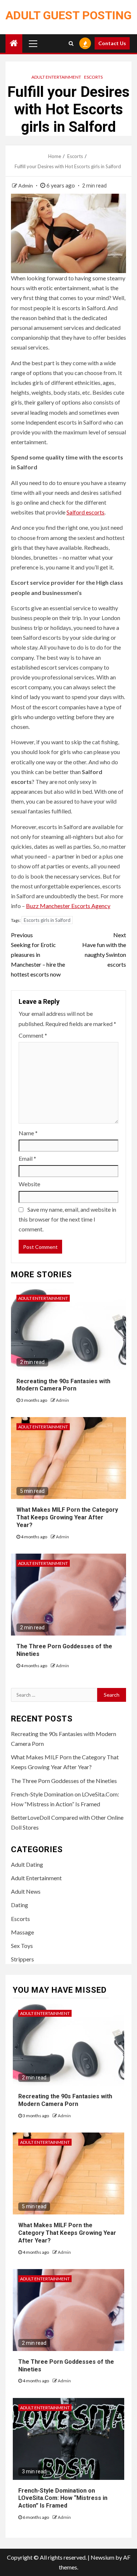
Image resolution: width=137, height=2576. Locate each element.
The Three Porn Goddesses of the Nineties (64, 1781)
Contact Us (112, 43)
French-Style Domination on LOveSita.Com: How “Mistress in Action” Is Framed (63, 2498)
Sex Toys (22, 1946)
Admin (26, 186)
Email (27, 1158)
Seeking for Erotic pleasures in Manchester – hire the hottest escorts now (38, 955)
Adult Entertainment (56, 77)
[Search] (71, 43)
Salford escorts (85, 512)
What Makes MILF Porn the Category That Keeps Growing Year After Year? (67, 1517)
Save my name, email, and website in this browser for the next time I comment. (67, 1219)
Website (29, 1184)
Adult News (26, 1891)
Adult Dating (27, 1864)
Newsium (102, 2557)
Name (28, 1133)
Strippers (22, 1959)
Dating (20, 1905)
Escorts (93, 77)
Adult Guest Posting (68, 15)
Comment (33, 1035)
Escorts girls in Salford (47, 920)
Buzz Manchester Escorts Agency (68, 906)
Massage (22, 1932)
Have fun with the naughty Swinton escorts (104, 950)
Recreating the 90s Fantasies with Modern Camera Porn (63, 1385)
